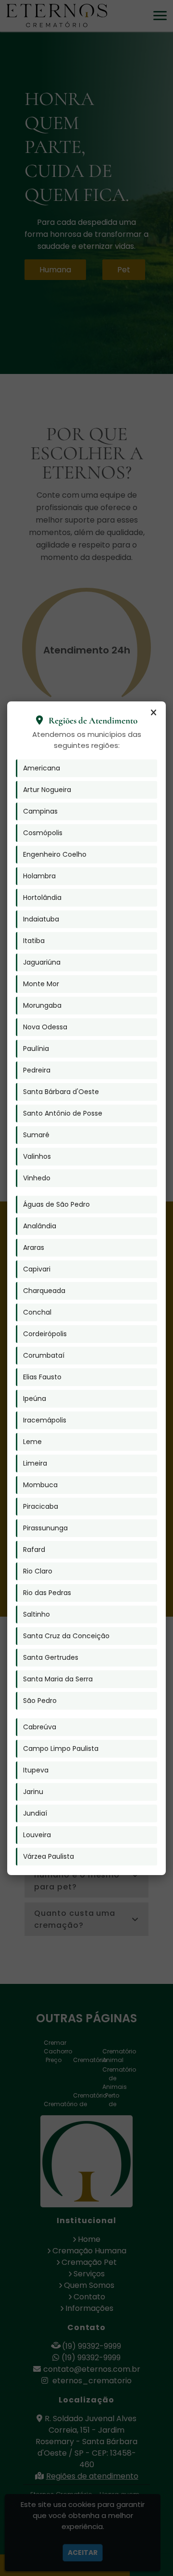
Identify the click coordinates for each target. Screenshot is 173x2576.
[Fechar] (153, 713)
